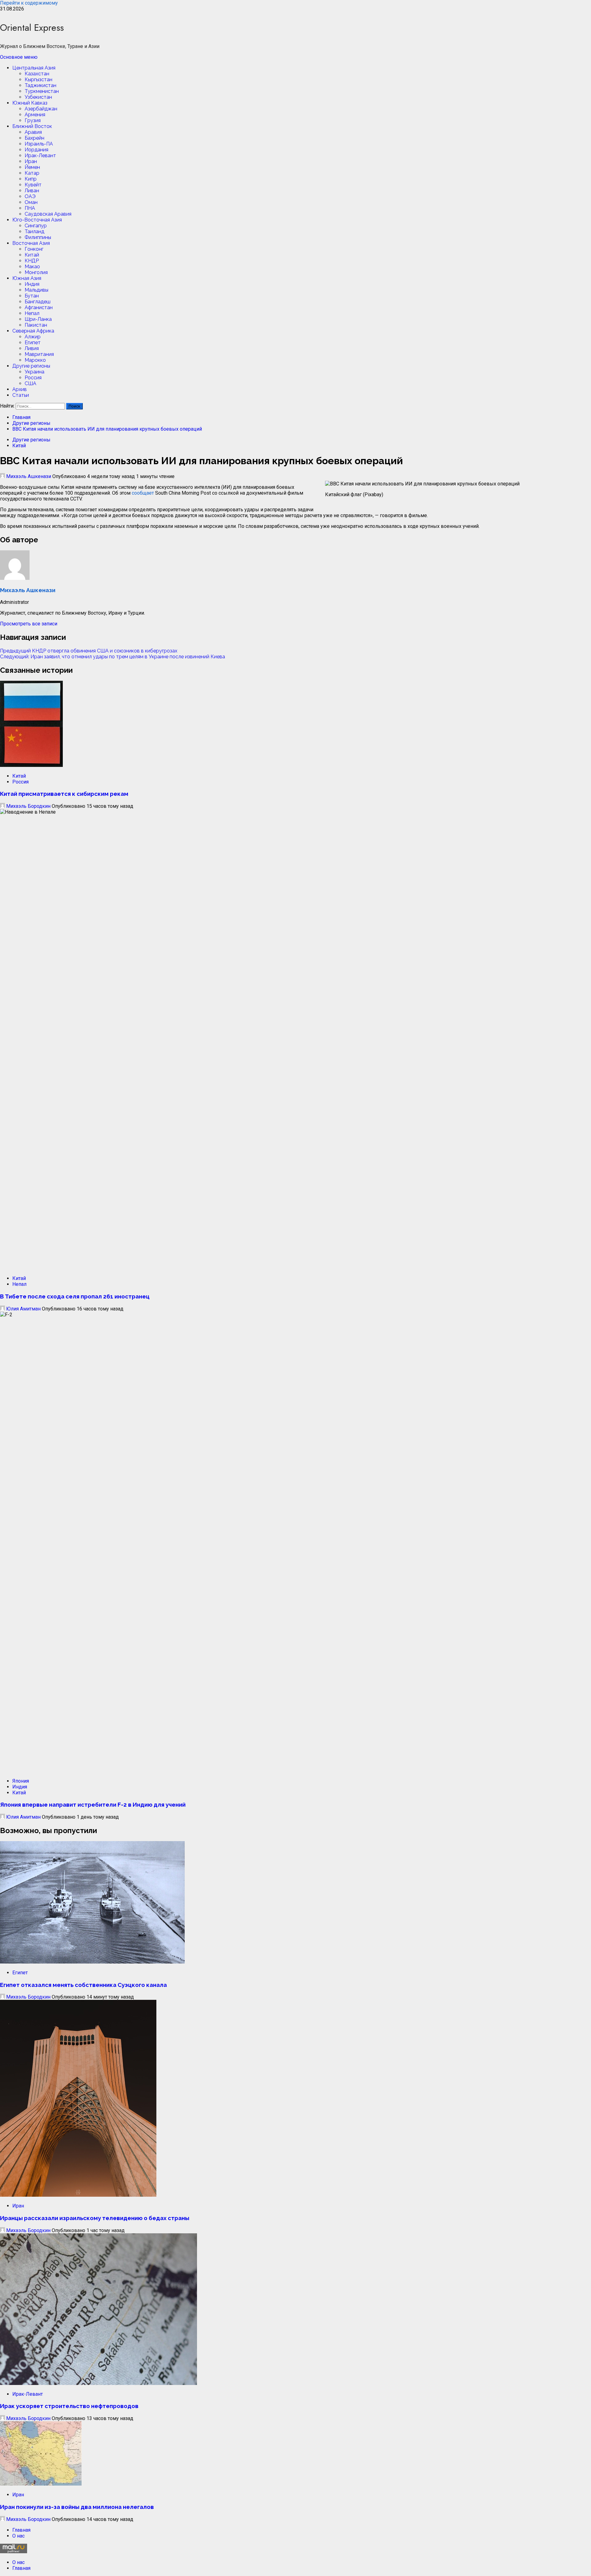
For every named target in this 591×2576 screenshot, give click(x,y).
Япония (21, 1781)
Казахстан (37, 74)
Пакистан (36, 325)
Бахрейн (34, 138)
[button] (19, 57)
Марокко (35, 360)
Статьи (21, 395)
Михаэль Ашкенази (29, 476)
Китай (32, 255)
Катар (32, 173)
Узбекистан (38, 97)
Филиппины (38, 237)
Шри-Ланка (38, 319)
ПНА (30, 208)
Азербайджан (41, 109)
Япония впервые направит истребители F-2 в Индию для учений (93, 1804)
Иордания (36, 150)
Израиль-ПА (39, 144)
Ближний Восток (32, 126)
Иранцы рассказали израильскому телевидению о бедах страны (95, 2218)
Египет (33, 343)
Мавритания (39, 354)
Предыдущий (89, 651)
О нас (18, 2536)
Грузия (33, 120)
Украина (34, 372)
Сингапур (36, 226)
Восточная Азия (31, 243)
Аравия (33, 132)
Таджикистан (40, 85)
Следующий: (113, 657)
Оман (31, 202)
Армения (35, 115)
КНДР (32, 261)
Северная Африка (33, 331)
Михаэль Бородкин (28, 806)
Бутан (32, 296)
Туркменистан (42, 91)
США (30, 383)
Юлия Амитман (23, 1309)
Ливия (32, 348)
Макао (32, 267)
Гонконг (34, 249)
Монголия (36, 272)
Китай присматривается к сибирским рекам (64, 794)
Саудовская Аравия (48, 214)
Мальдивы (36, 290)
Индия (32, 284)
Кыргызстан (38, 80)
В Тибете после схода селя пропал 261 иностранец (75, 1296)
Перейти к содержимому (29, 3)
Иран (31, 161)
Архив (20, 389)
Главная (21, 2530)
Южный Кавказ (30, 103)
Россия (33, 378)
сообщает (143, 493)
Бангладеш (38, 302)
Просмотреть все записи (29, 624)
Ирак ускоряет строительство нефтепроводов (69, 2406)
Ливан (32, 191)
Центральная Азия (34, 68)
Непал (32, 313)
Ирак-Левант (40, 156)
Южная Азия (27, 278)
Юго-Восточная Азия (37, 220)
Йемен (32, 167)
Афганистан (39, 307)
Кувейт (33, 185)
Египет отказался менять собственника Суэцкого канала (83, 1985)
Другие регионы (31, 366)
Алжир (33, 337)
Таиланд (34, 231)
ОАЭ (30, 196)
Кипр (31, 179)
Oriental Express (32, 28)
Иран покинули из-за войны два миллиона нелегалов (77, 2507)
